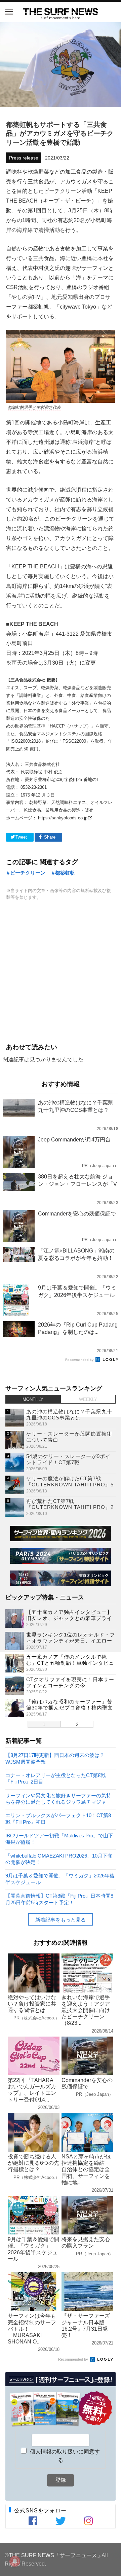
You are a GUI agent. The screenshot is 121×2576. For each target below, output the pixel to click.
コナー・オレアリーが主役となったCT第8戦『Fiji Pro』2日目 (55, 1778)
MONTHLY (33, 1399)
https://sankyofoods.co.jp (63, 818)
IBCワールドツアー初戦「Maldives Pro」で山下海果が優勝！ (59, 1839)
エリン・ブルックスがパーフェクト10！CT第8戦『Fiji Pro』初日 (58, 1818)
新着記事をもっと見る (61, 1920)
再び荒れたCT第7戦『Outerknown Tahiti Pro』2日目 (70, 1507)
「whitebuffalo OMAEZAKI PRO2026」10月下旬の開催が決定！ (59, 1859)
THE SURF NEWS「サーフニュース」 (56, 2555)
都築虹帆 (65, 873)
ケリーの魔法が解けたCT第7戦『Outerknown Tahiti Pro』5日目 (70, 1485)
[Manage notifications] (15, 2561)
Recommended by (80, 1360)
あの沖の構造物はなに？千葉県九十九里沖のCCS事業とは (69, 1415)
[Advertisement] (61, 971)
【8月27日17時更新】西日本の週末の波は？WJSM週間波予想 (55, 1758)
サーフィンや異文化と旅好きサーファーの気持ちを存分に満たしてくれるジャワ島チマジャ (58, 1798)
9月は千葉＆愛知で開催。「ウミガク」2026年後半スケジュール (60, 1879)
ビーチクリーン (28, 873)
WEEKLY (88, 1399)
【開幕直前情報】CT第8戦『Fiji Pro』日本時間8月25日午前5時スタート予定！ (59, 1899)
